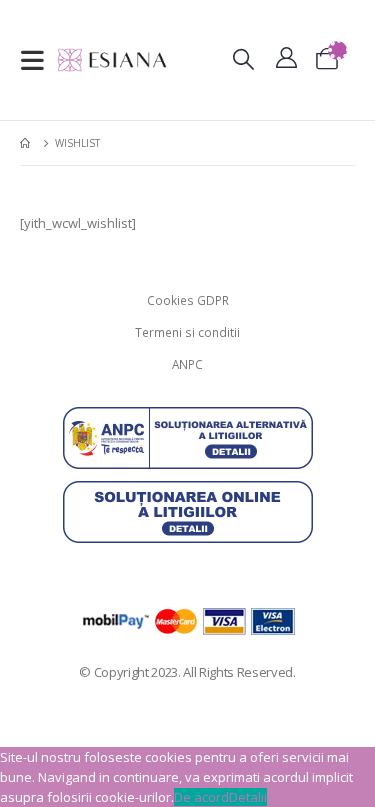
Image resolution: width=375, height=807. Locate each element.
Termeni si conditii (187, 332)
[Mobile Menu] (38, 60)
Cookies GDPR (188, 300)
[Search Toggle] (243, 60)
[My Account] (286, 60)
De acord (201, 797)
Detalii (248, 797)
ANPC (187, 364)
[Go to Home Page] (27, 143)
